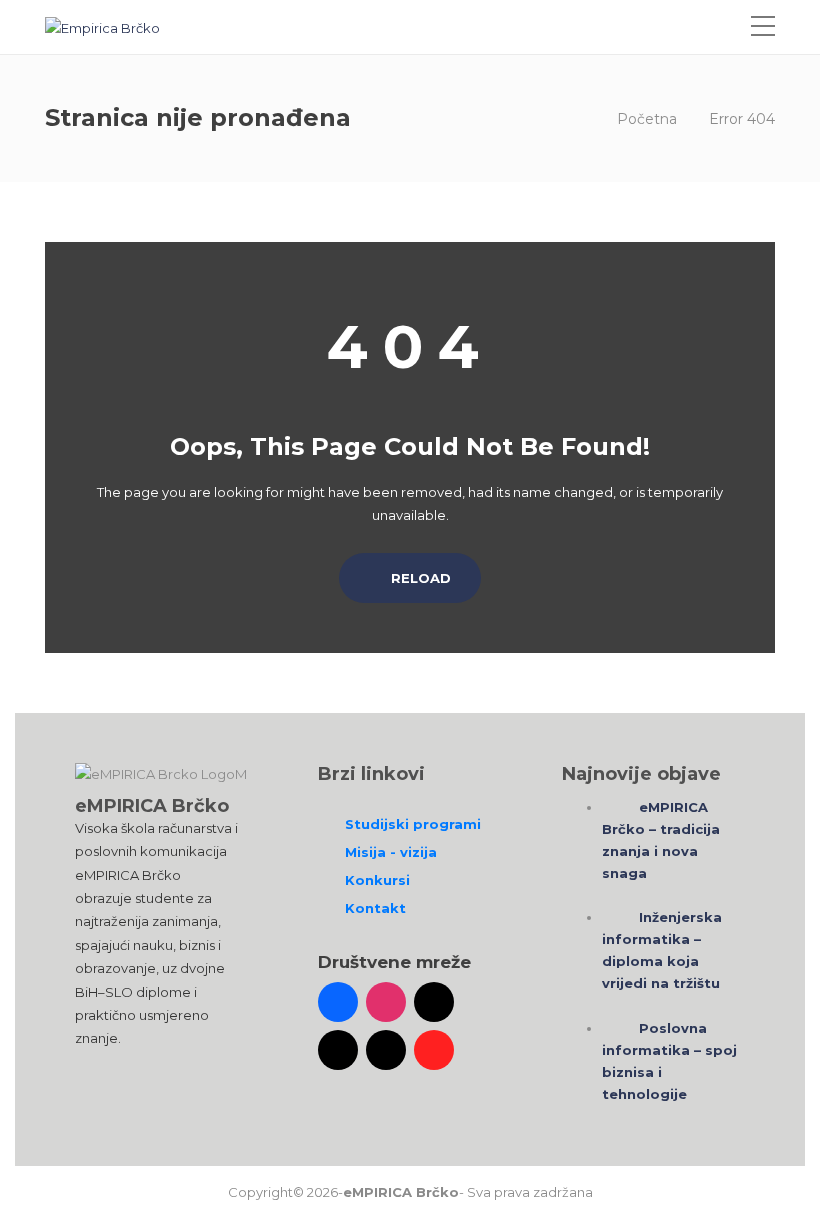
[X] (338, 1050)
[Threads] (386, 1050)
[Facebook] (338, 1002)
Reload (419, 578)
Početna (647, 119)
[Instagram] (386, 1002)
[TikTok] (434, 1002)
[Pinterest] (434, 1050)
